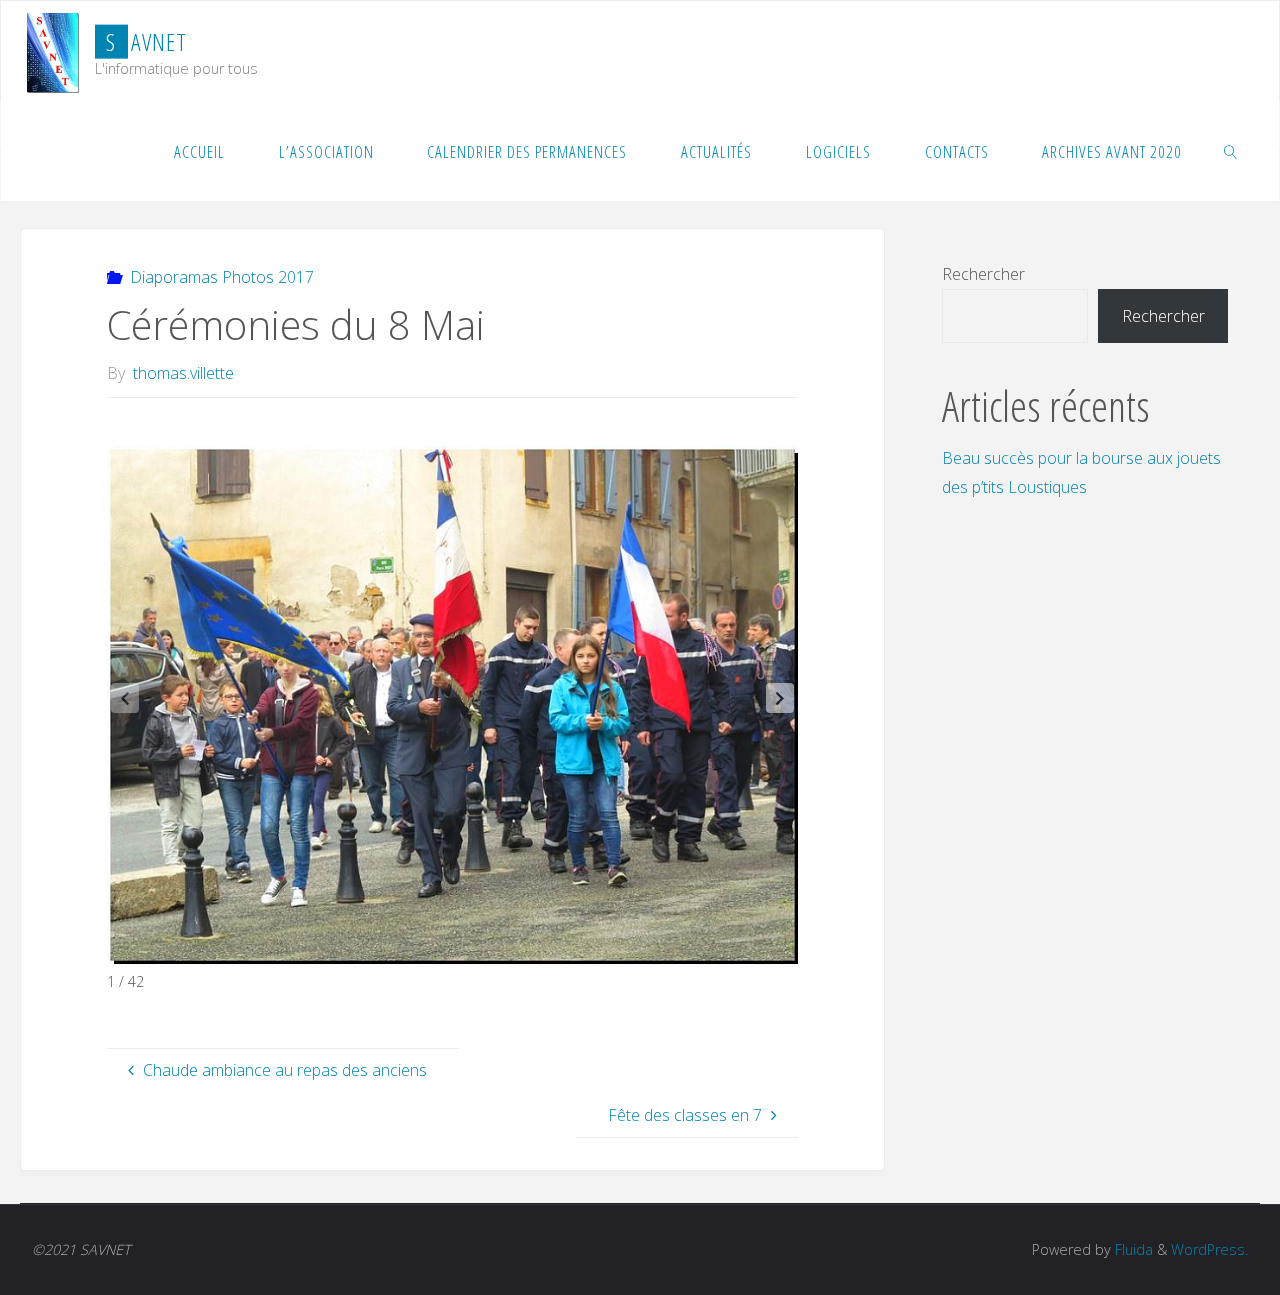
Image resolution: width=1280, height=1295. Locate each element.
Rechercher (983, 274)
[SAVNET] (53, 51)
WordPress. (1209, 1249)
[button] (780, 698)
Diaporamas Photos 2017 (222, 277)
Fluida (1132, 1249)
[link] (1231, 151)
